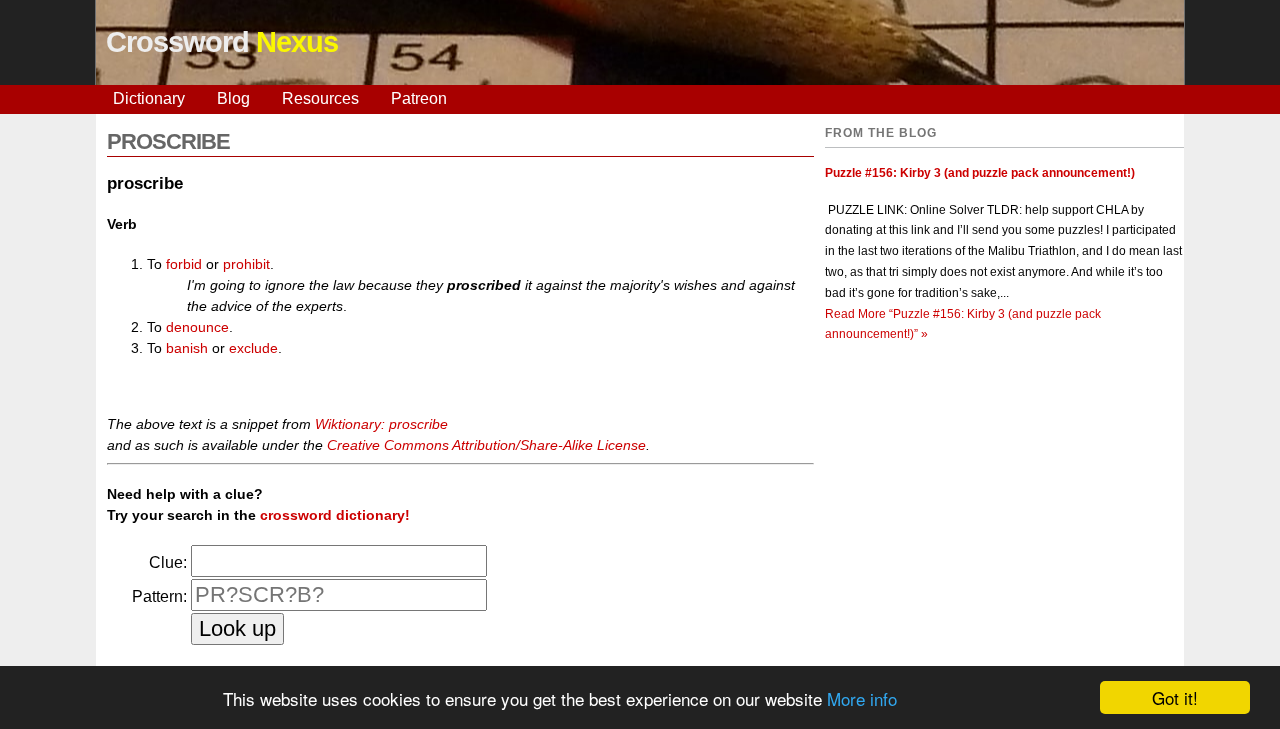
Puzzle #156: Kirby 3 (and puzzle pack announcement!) (980, 173)
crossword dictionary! (335, 515)
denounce (197, 327)
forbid (184, 264)
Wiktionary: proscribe (381, 424)
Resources (320, 98)
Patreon (419, 98)
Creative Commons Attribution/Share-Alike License (486, 445)
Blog (233, 98)
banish (187, 348)
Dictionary (149, 98)
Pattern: (159, 596)
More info (862, 698)
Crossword (222, 42)
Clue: (168, 562)
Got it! (1175, 697)
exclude (253, 348)
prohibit (246, 264)
